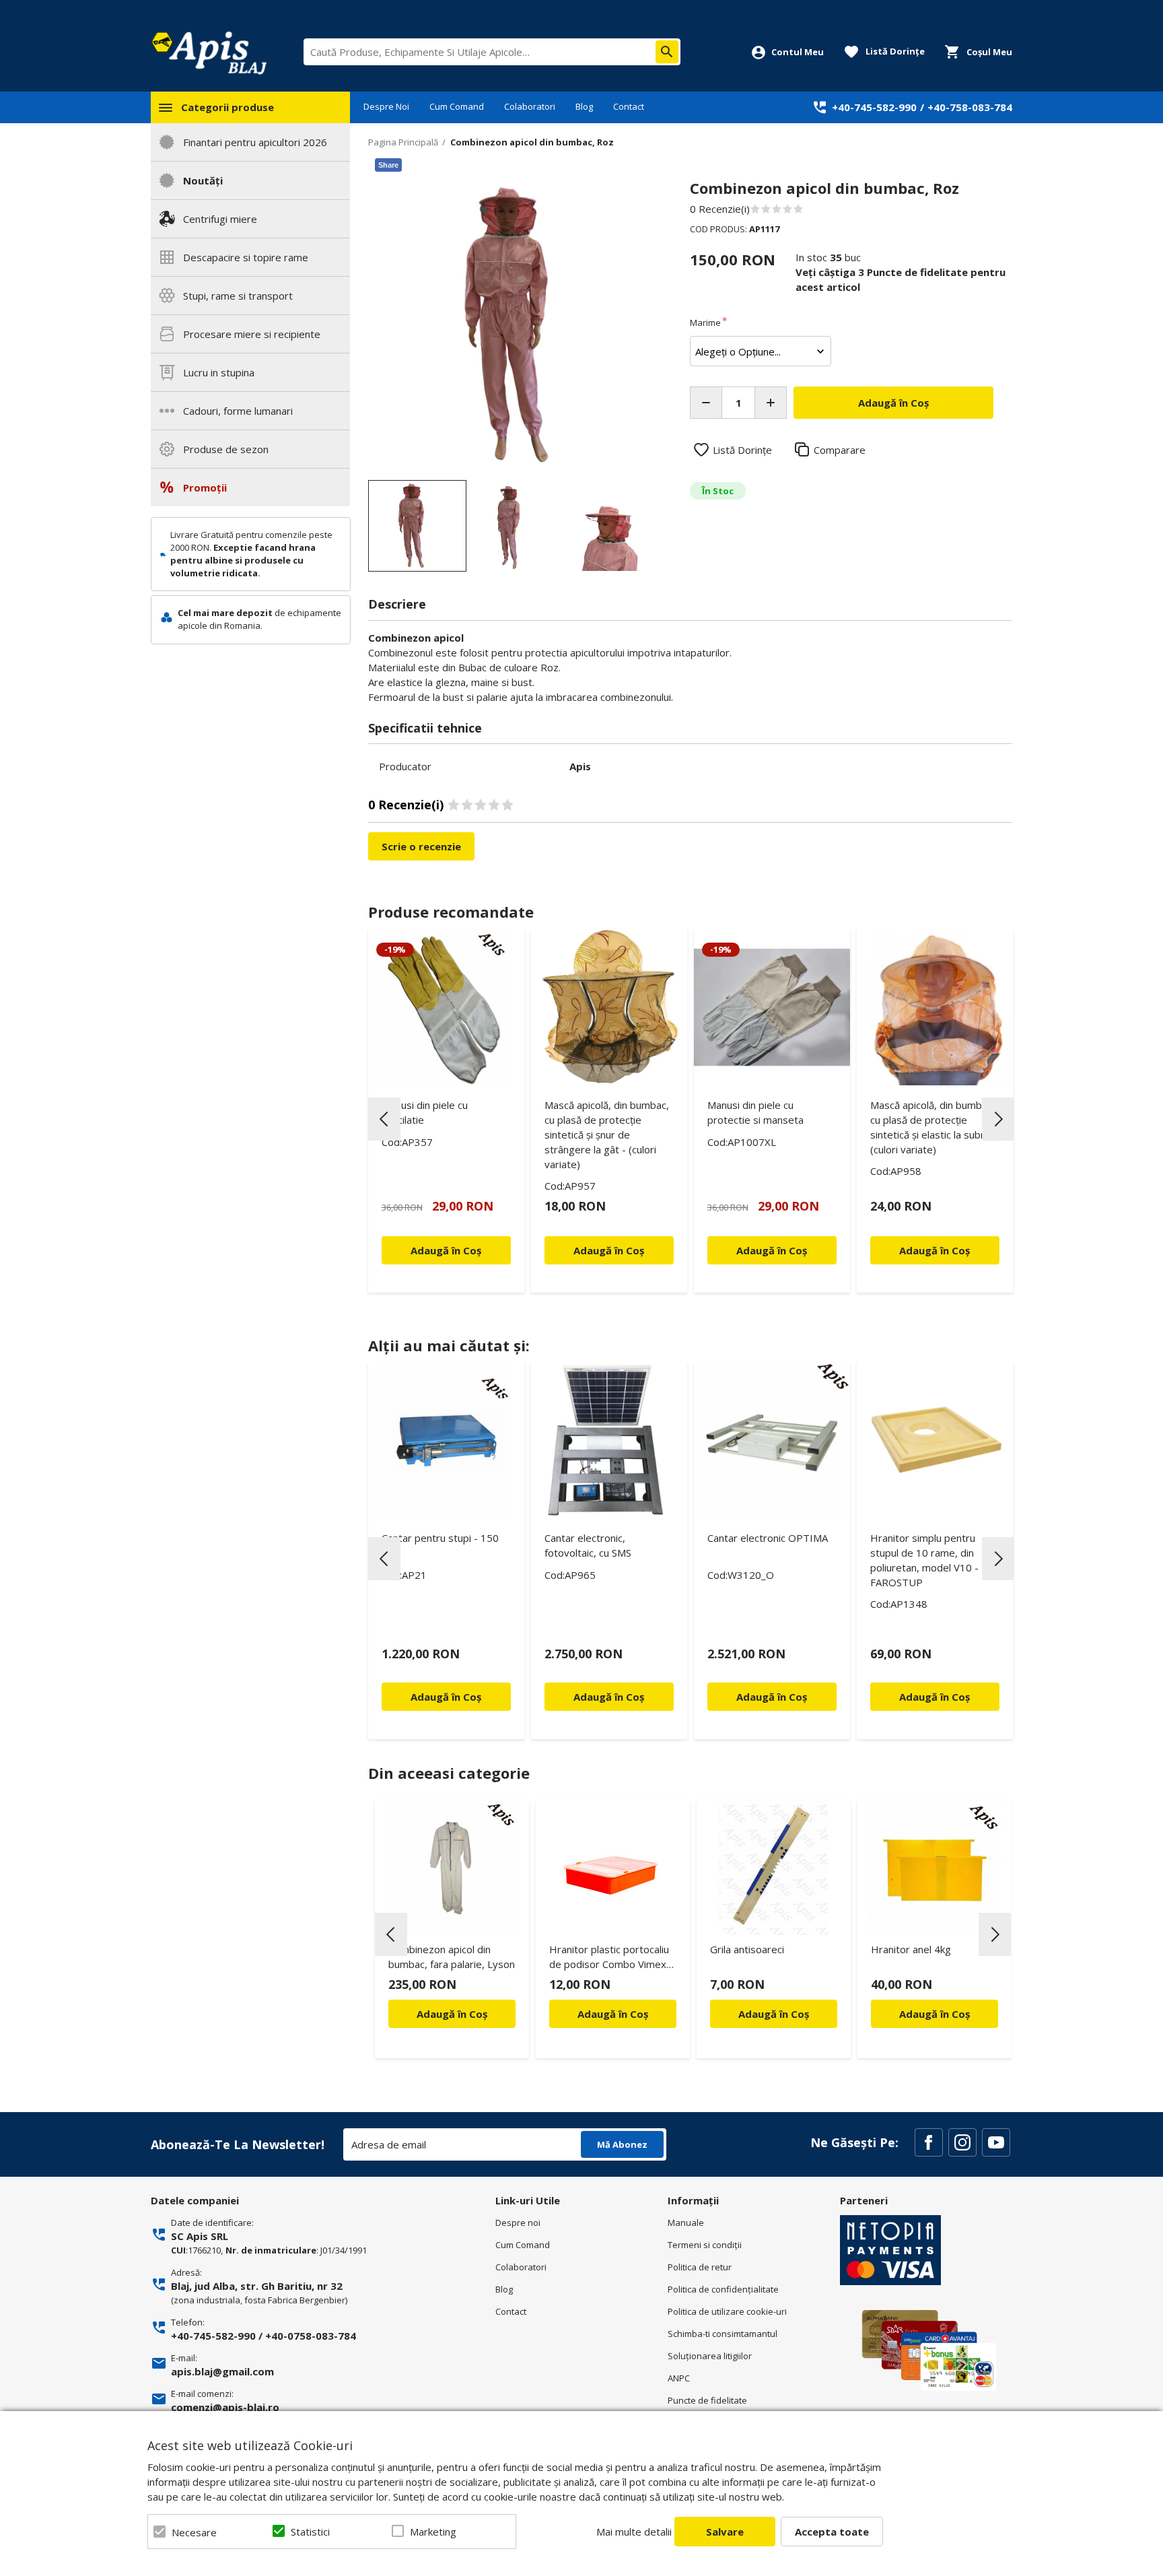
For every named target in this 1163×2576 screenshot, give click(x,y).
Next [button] (998, 1119)
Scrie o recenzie (421, 846)
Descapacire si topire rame (246, 257)
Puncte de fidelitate (707, 2400)
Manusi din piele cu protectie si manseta (755, 1112)
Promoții (205, 487)
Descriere (397, 604)
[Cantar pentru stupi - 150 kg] (446, 1440)
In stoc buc (828, 257)
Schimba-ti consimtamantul (723, 2334)
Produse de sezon (226, 449)
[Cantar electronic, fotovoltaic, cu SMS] (609, 1440)
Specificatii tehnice (425, 728)
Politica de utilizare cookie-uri (727, 2311)
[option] (515, 326)
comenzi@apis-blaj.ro (225, 2407)
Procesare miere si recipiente (252, 334)
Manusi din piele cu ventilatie (425, 1112)
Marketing (433, 2532)
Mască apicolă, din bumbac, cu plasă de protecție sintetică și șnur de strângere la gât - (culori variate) (607, 1134)
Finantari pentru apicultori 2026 (255, 142)
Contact (629, 106)
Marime (705, 323)
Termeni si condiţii (705, 2245)
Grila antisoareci (747, 1949)
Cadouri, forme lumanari (238, 411)
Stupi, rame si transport (238, 296)
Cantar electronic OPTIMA (768, 1538)
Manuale (686, 2223)
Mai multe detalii (634, 2532)
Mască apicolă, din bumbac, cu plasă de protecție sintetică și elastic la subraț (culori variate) (932, 1127)
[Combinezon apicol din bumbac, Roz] (417, 526)
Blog (584, 106)
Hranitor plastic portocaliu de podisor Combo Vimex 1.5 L (609, 1959)
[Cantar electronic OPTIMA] (772, 1440)
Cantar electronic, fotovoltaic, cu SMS (588, 1545)
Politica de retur (700, 2267)
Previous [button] (384, 1119)
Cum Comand (457, 106)
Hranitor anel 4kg (911, 1949)
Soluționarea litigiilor (710, 2356)
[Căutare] (667, 52)
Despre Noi (386, 106)
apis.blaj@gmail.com (222, 2371)
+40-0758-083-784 (311, 2336)
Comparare (840, 450)
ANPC (679, 2378)
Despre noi (518, 2223)
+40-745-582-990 (874, 107)
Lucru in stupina (219, 372)
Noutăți (203, 180)
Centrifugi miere (220, 219)
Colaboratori (530, 106)
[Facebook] (929, 2142)
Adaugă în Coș (452, 2014)
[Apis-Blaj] (209, 53)
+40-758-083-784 (970, 107)
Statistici (310, 2532)
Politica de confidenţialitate (723, 2289)
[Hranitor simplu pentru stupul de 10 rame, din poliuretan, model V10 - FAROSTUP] (935, 1440)
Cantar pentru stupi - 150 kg (440, 1545)
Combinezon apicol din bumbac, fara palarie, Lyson (452, 1957)
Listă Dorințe (742, 450)
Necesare (194, 2532)
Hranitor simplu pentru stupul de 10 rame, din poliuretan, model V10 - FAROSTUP (924, 1560)
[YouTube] (996, 2142)
